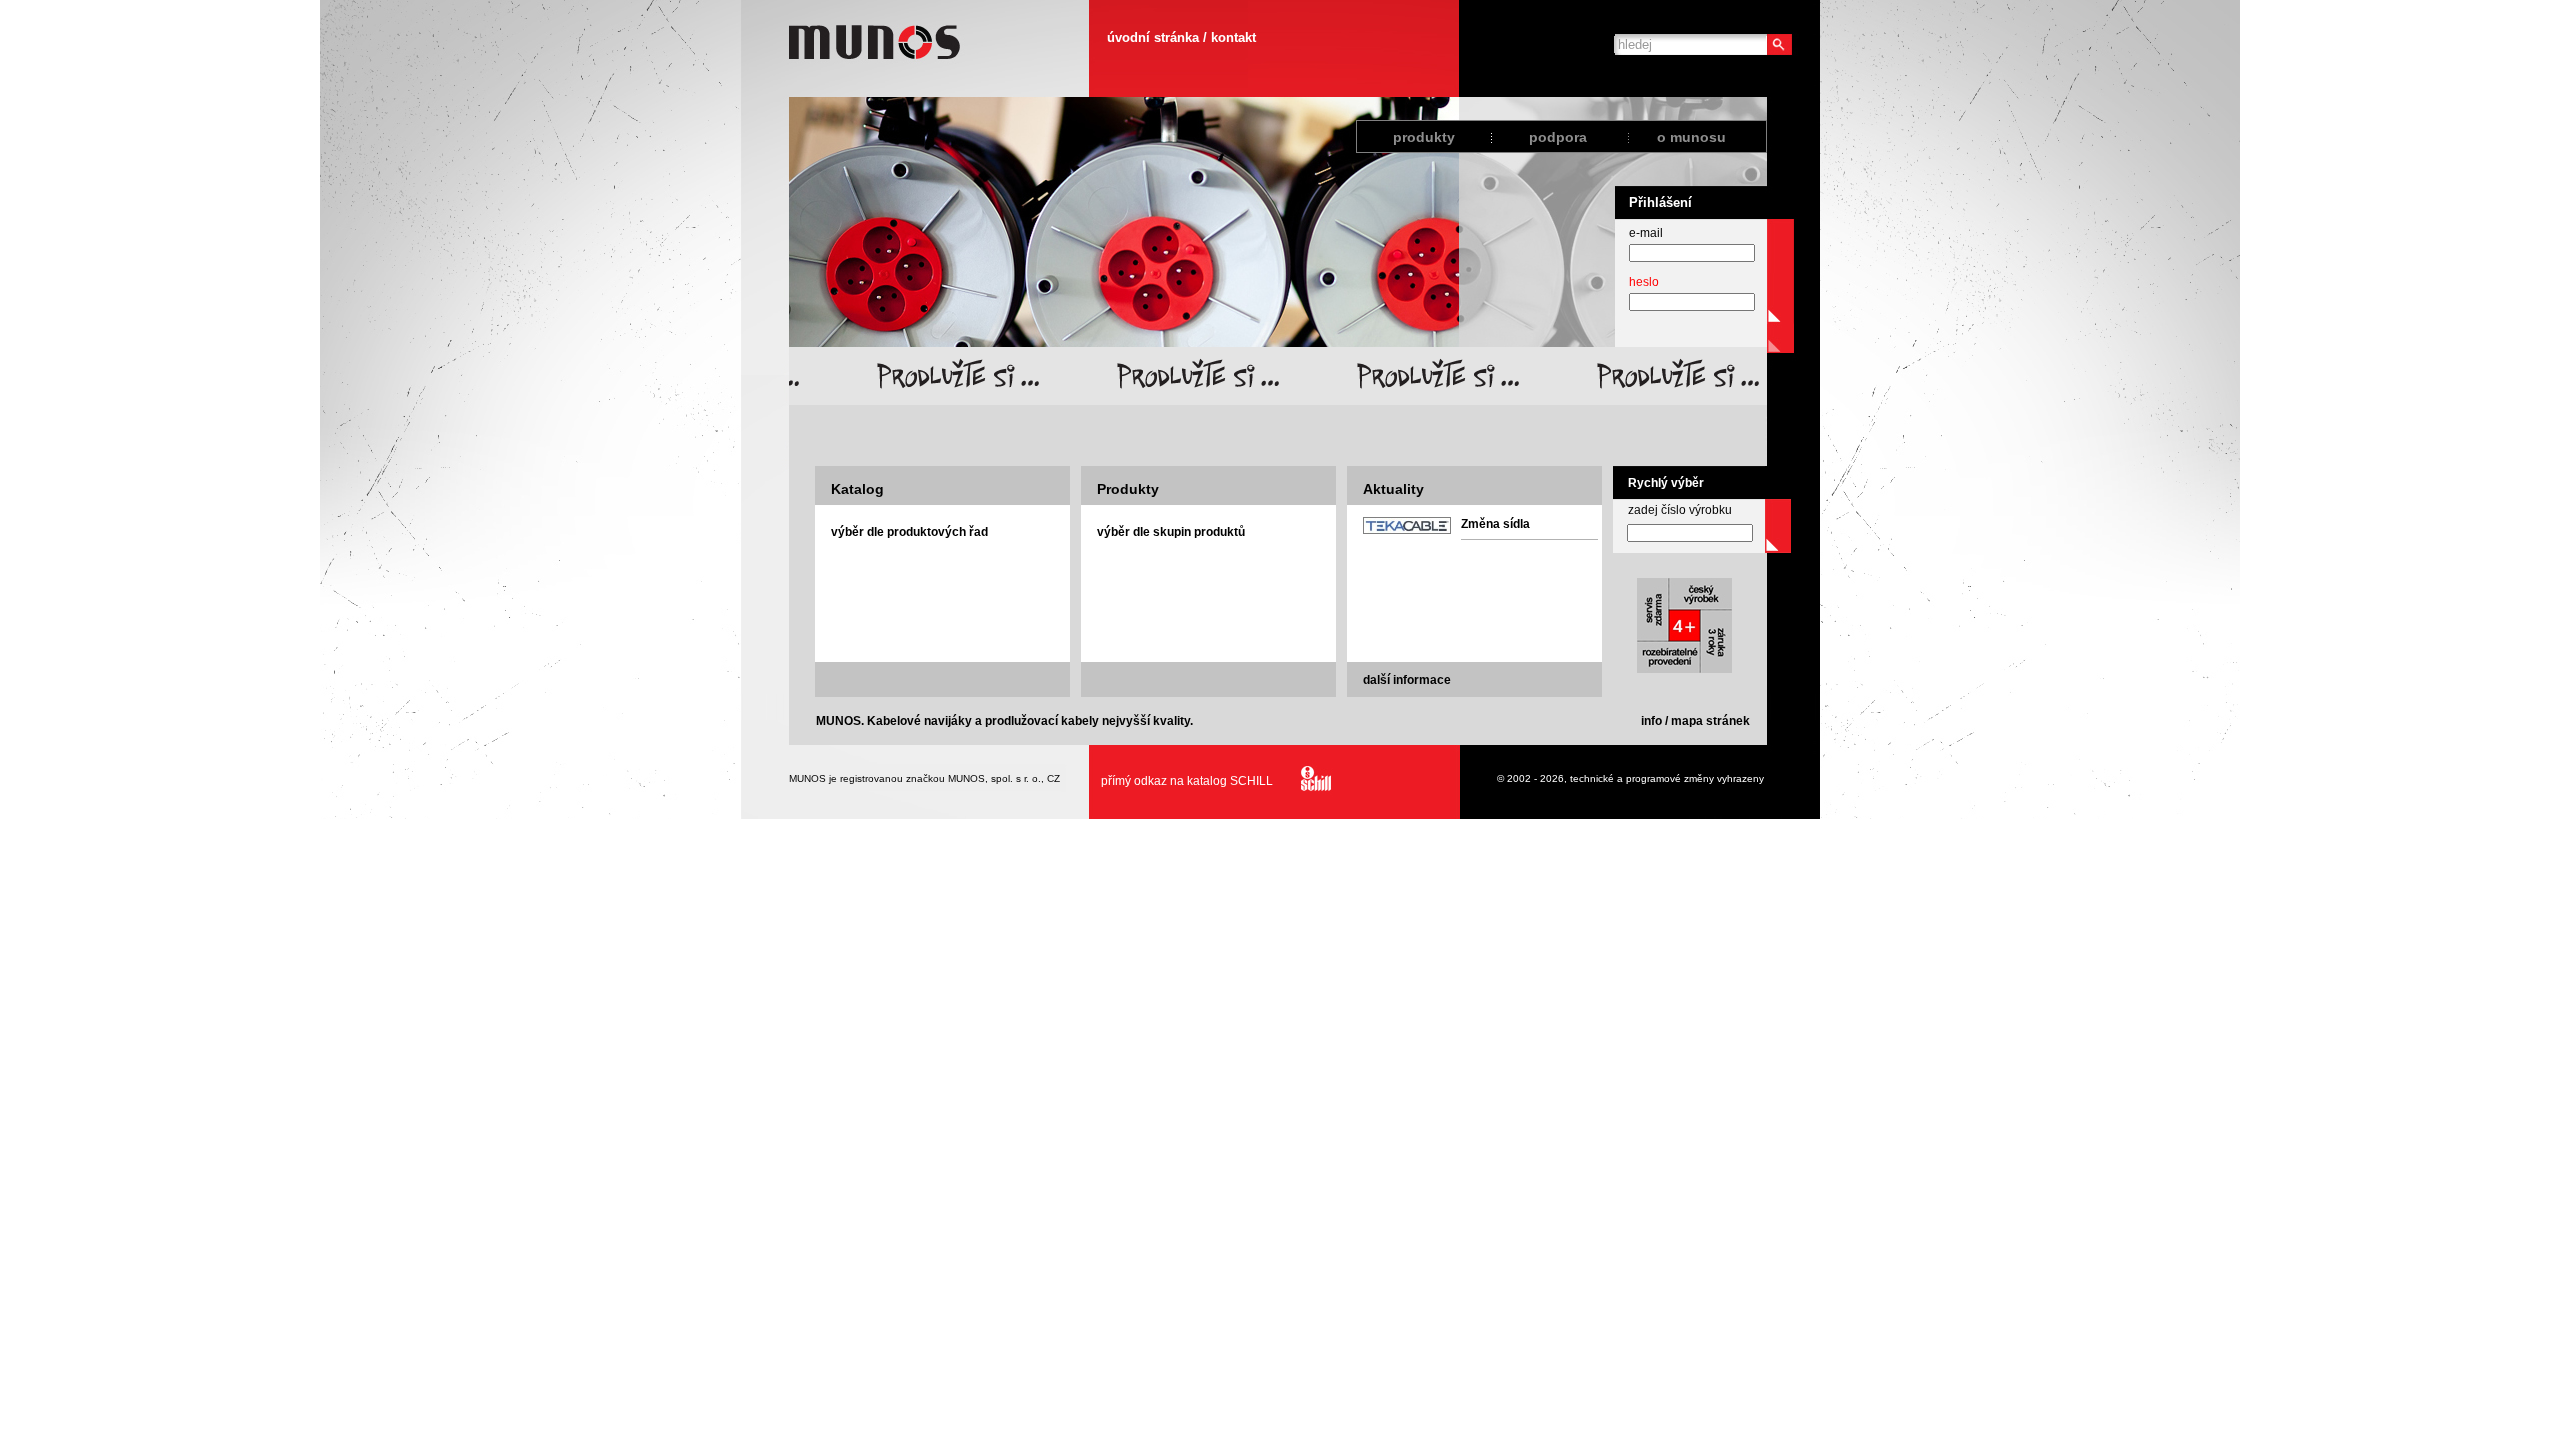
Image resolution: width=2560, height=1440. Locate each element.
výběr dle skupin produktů (1171, 532)
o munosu (1691, 137)
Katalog (857, 489)
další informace (1407, 680)
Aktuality (1393, 489)
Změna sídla (1495, 524)
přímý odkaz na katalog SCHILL (1187, 781)
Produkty (1128, 489)
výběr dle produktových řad (909, 532)
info (1651, 721)
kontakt (1233, 37)
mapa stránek (1710, 721)
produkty (1424, 137)
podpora (1558, 137)
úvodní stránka (1153, 37)
